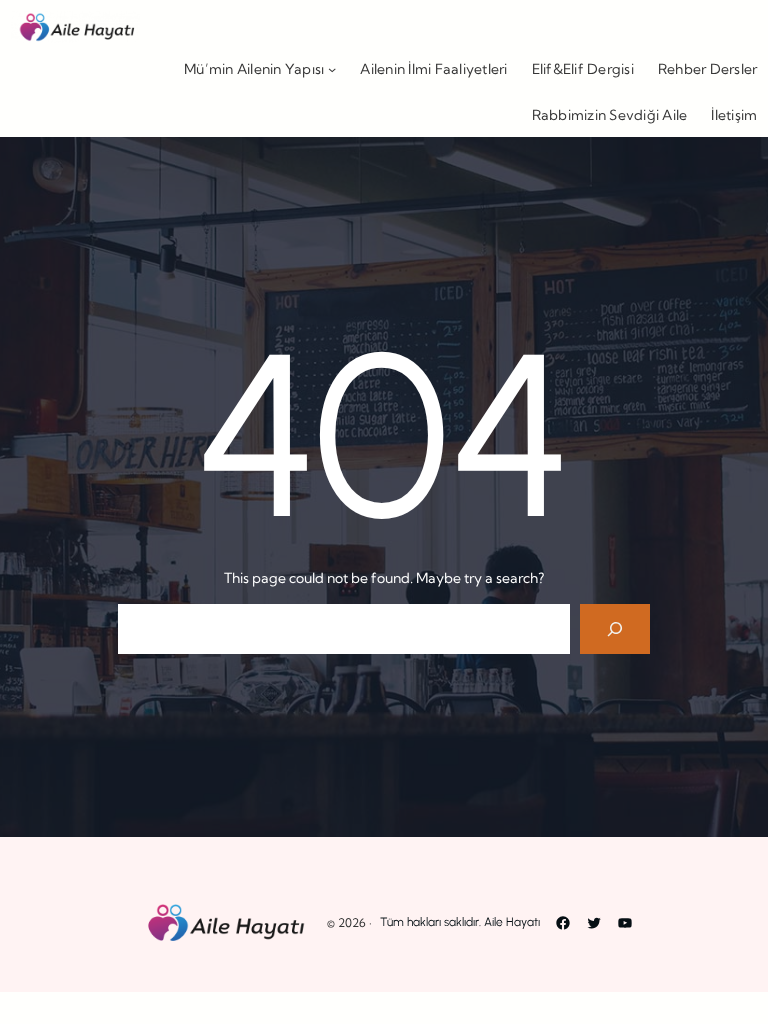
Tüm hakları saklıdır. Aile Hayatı (460, 922)
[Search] (615, 628)
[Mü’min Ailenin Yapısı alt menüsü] (332, 69)
